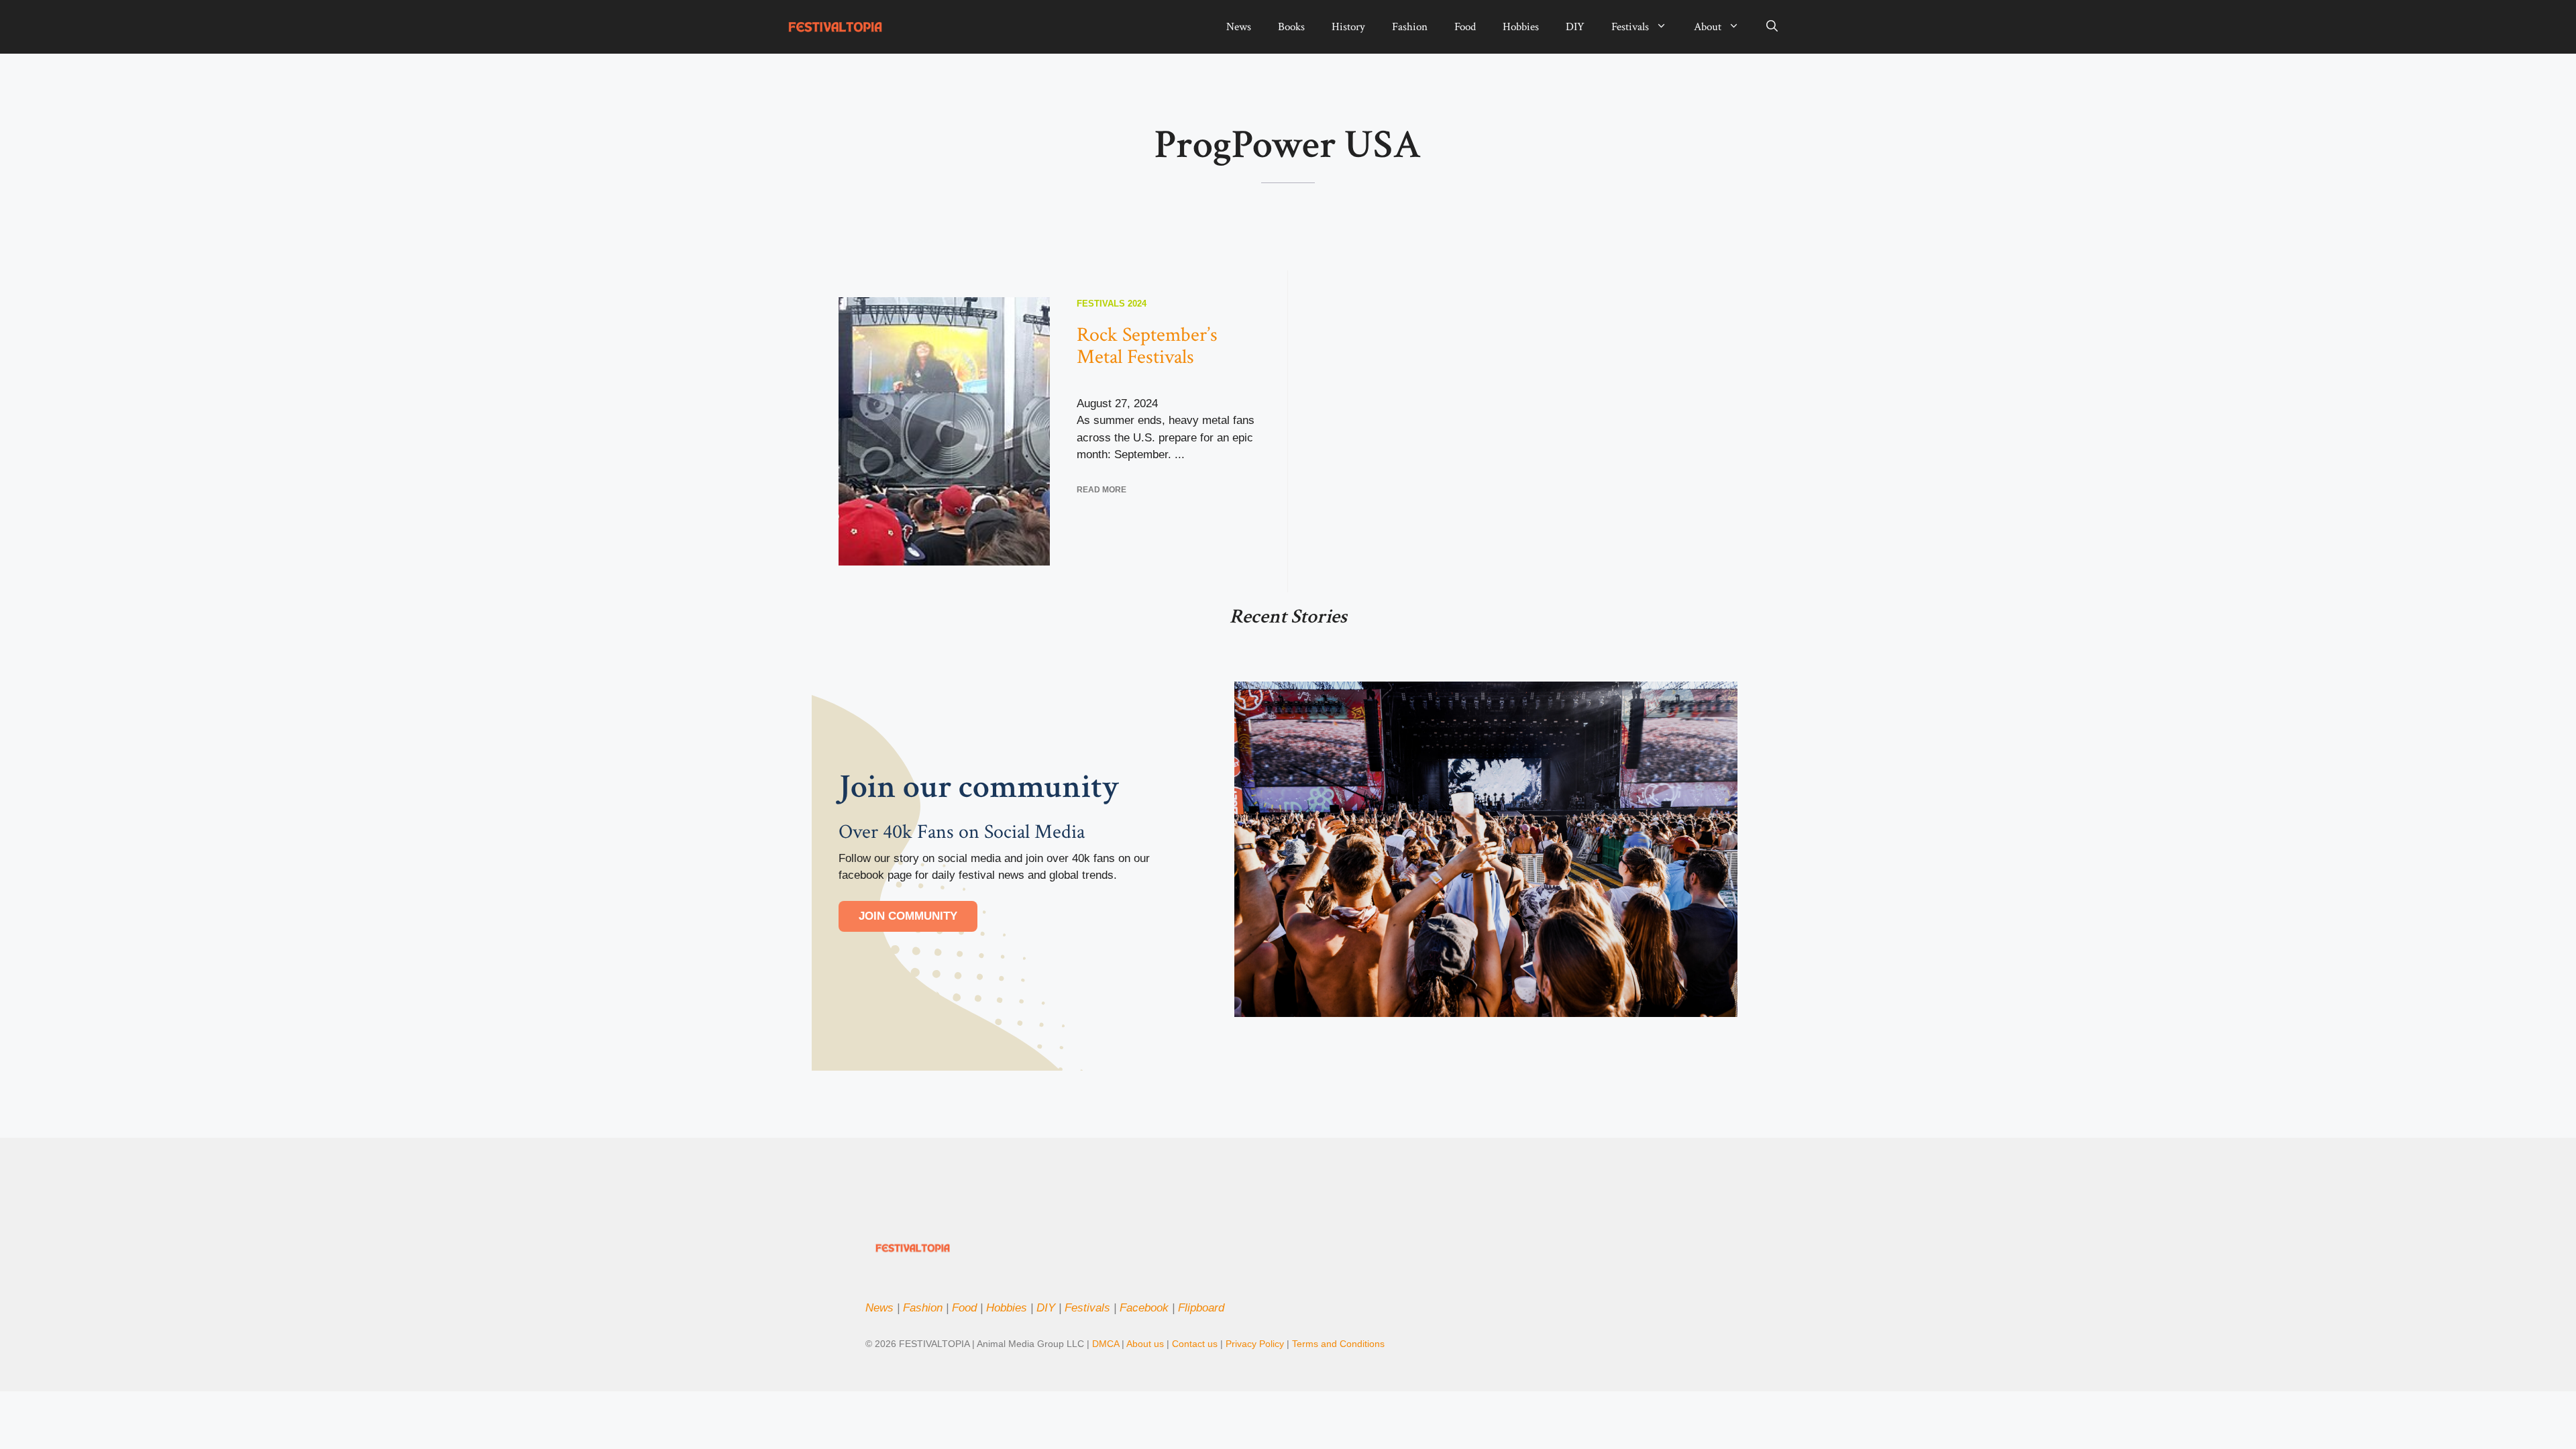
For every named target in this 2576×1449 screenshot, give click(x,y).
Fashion (1410, 27)
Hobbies (1521, 27)
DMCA (1106, 1344)
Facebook (1144, 1308)
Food (1465, 27)
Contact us (1195, 1344)
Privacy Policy (1256, 1344)
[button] (1772, 27)
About (1708, 27)
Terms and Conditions (1338, 1344)
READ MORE (1102, 490)
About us (1145, 1344)
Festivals (1630, 27)
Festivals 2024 (1112, 304)
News (1239, 27)
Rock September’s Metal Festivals (1147, 346)
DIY (1575, 27)
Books (1291, 27)
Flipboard (1201, 1308)
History (1348, 27)
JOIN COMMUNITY (908, 916)
